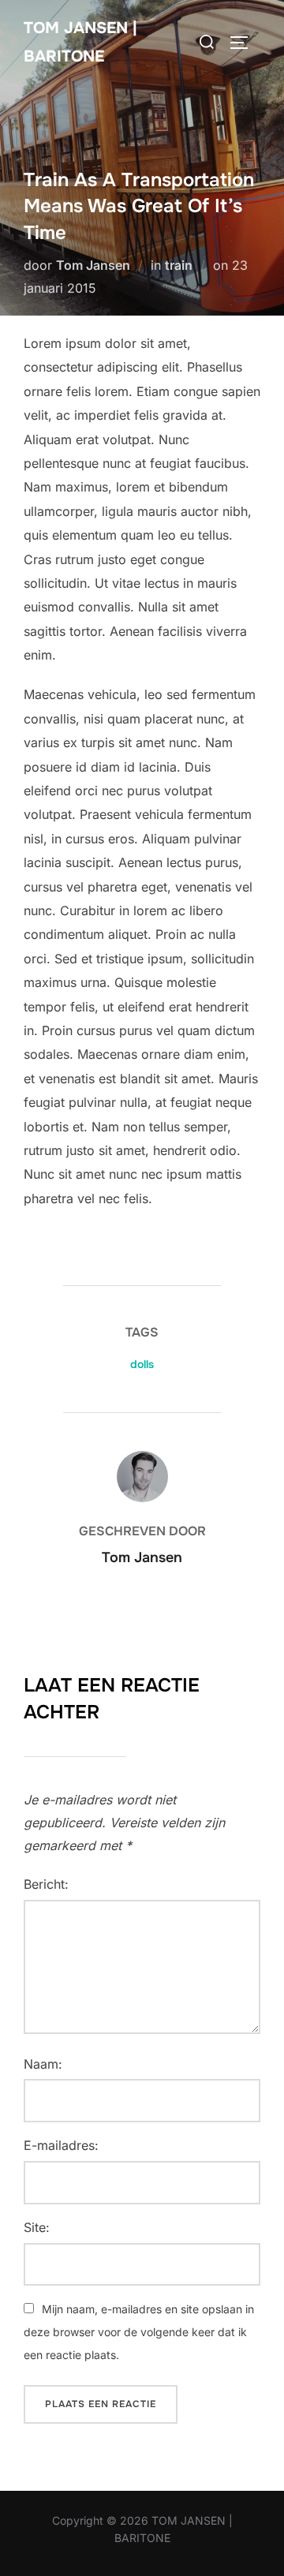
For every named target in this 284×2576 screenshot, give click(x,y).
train (179, 265)
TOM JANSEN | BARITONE (80, 42)
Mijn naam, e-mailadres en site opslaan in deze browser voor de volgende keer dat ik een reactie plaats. (139, 2332)
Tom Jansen (93, 265)
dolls (142, 1364)
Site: (37, 2227)
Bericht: (46, 1884)
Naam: (43, 2064)
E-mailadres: (61, 2145)
